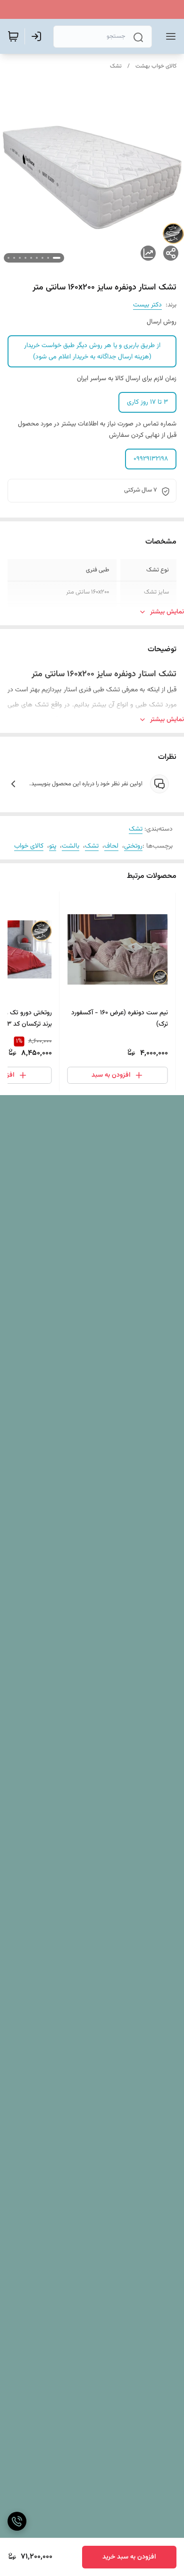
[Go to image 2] (48, 258)
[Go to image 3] (42, 258)
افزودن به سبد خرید (129, 2557)
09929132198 (151, 459)
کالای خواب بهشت (156, 66)
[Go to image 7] (20, 258)
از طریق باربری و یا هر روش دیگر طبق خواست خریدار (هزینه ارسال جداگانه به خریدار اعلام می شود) (92, 351)
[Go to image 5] (31, 258)
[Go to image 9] (8, 258)
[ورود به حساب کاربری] (38, 36)
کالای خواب (29, 846)
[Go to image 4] (37, 258)
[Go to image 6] (25, 258)
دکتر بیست (147, 305)
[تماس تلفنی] (17, 2521)
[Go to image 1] (57, 258)
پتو (53, 846)
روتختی (133, 846)
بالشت (71, 846)
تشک (116, 66)
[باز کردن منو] (169, 36)
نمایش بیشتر (167, 612)
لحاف (111, 846)
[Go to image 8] (14, 258)
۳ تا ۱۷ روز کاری (147, 402)
